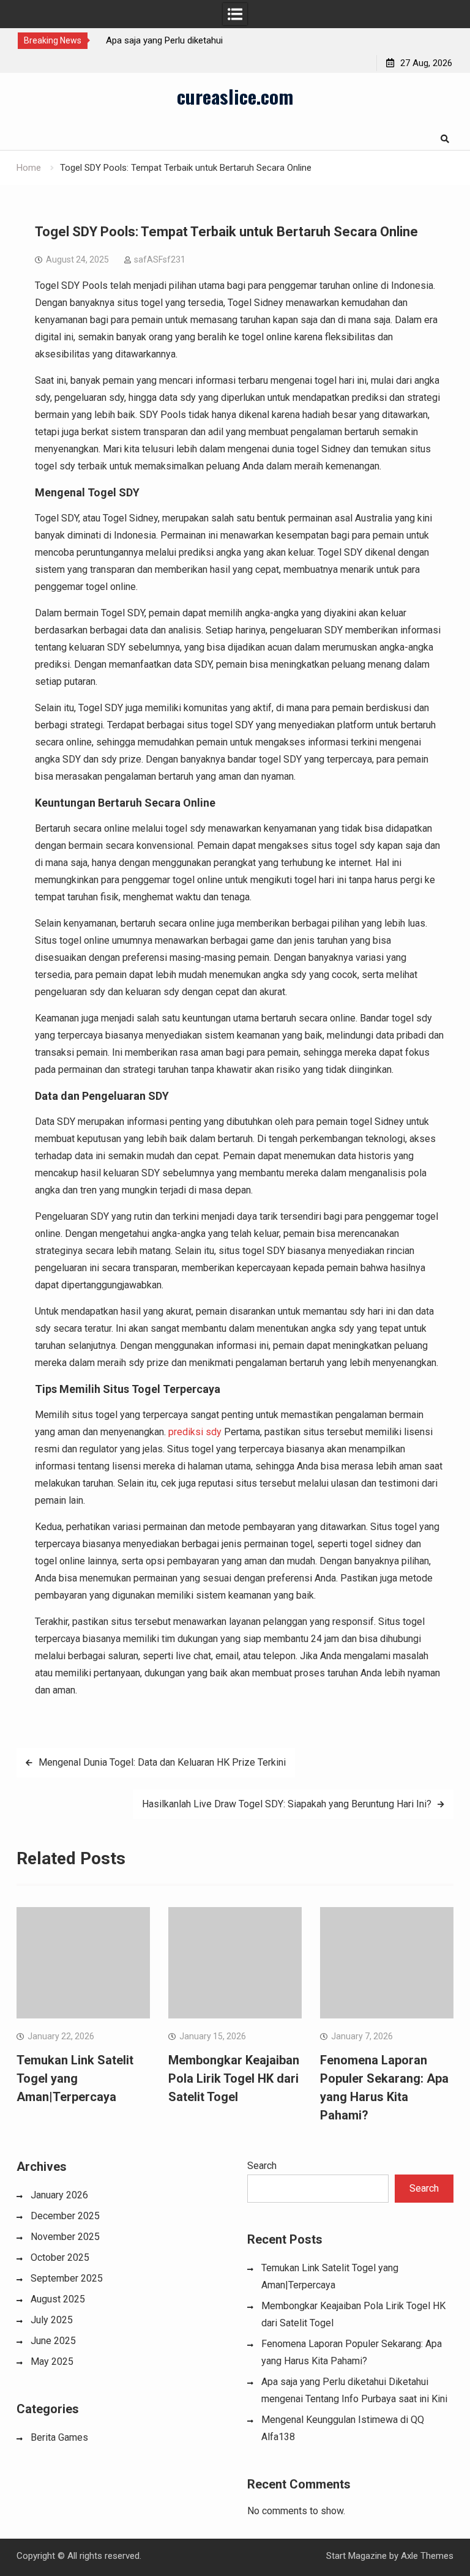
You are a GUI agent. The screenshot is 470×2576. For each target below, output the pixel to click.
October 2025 (60, 2257)
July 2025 (52, 2320)
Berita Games (59, 2437)
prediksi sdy (195, 1432)
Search (262, 2166)
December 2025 (65, 2216)
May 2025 (52, 2361)
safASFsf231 (160, 259)
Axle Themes (427, 2556)
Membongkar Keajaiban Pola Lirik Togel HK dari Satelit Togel (234, 2078)
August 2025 (58, 2299)
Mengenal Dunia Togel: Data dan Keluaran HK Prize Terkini (162, 1762)
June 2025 (53, 2341)
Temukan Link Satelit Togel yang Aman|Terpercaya (75, 2078)
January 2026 (59, 2195)
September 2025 (67, 2278)
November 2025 (65, 2237)
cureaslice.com (235, 96)
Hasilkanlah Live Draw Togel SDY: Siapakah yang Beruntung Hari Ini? (287, 1804)
